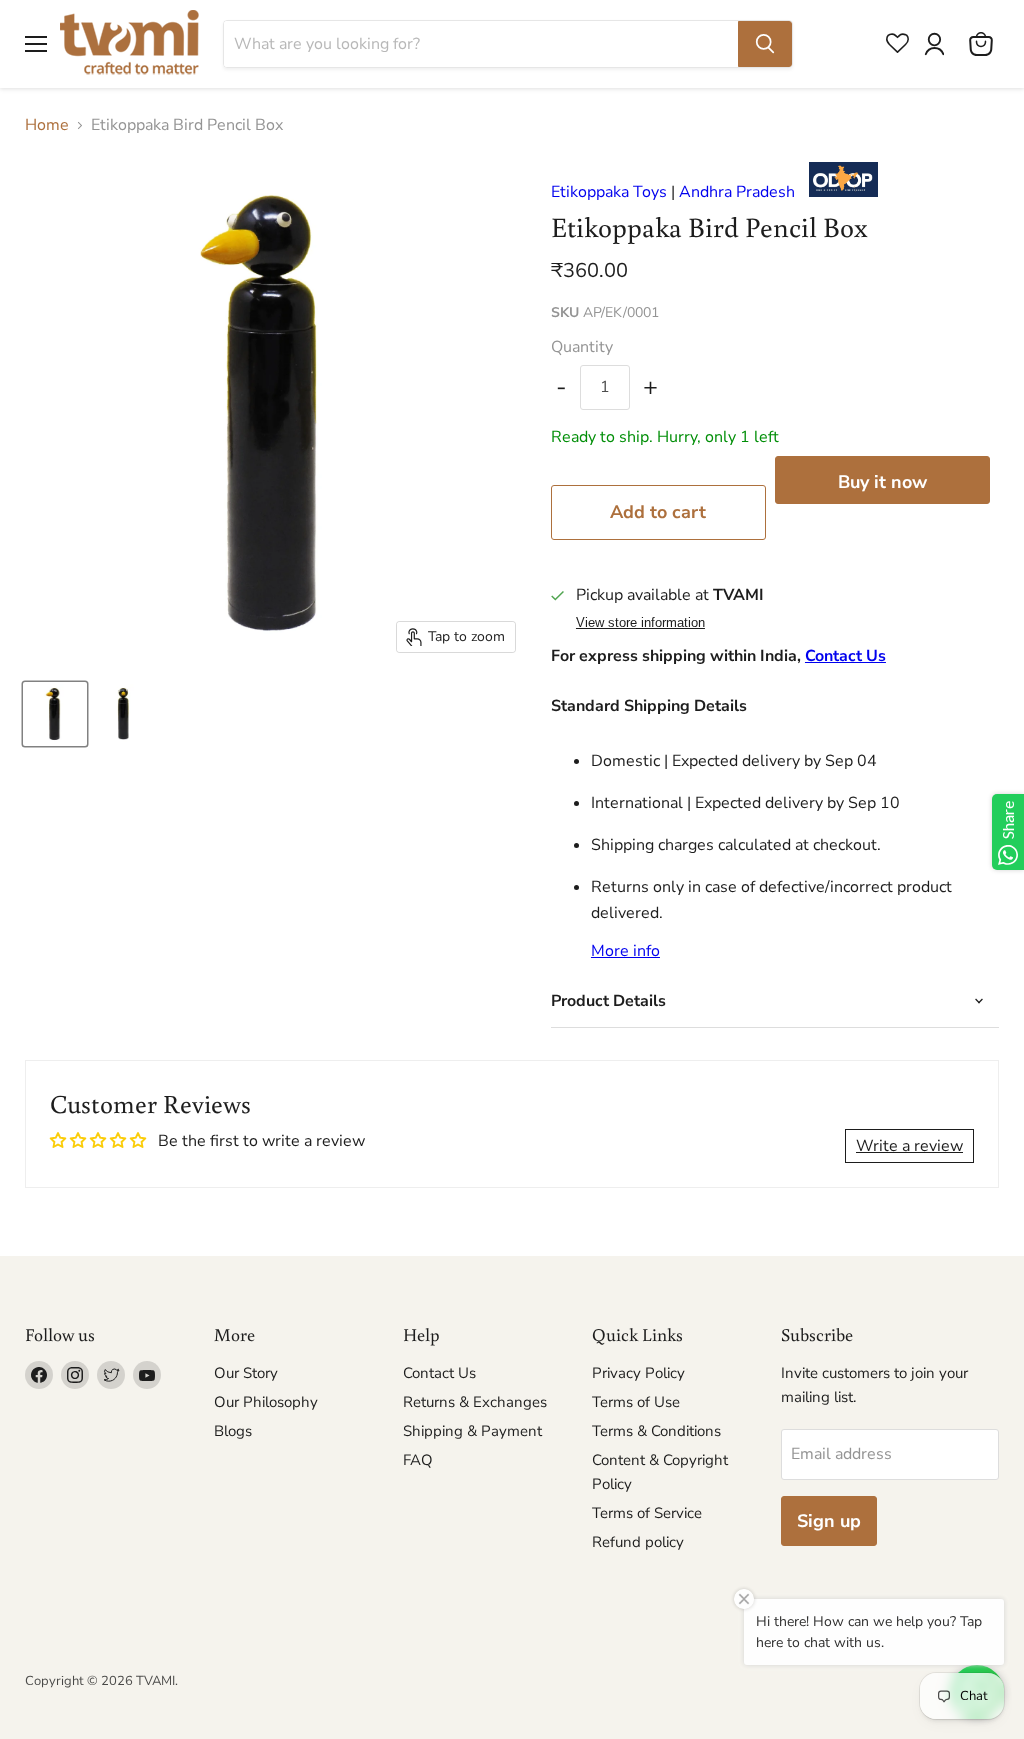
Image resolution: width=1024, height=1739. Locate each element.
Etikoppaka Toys (609, 192)
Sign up (829, 1521)
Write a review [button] (909, 1146)
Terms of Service (647, 1513)
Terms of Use (636, 1402)
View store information (640, 623)
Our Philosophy (266, 1402)
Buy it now (882, 482)
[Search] (765, 44)
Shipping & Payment (472, 1431)
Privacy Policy (638, 1373)
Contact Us (845, 656)
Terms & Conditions (656, 1431)
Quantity (582, 347)
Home (47, 125)
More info (625, 951)
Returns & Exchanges (475, 1402)
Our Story (246, 1373)
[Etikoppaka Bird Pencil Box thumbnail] (55, 714)
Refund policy (638, 1542)
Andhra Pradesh (737, 192)
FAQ (418, 1460)
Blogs (233, 1431)
